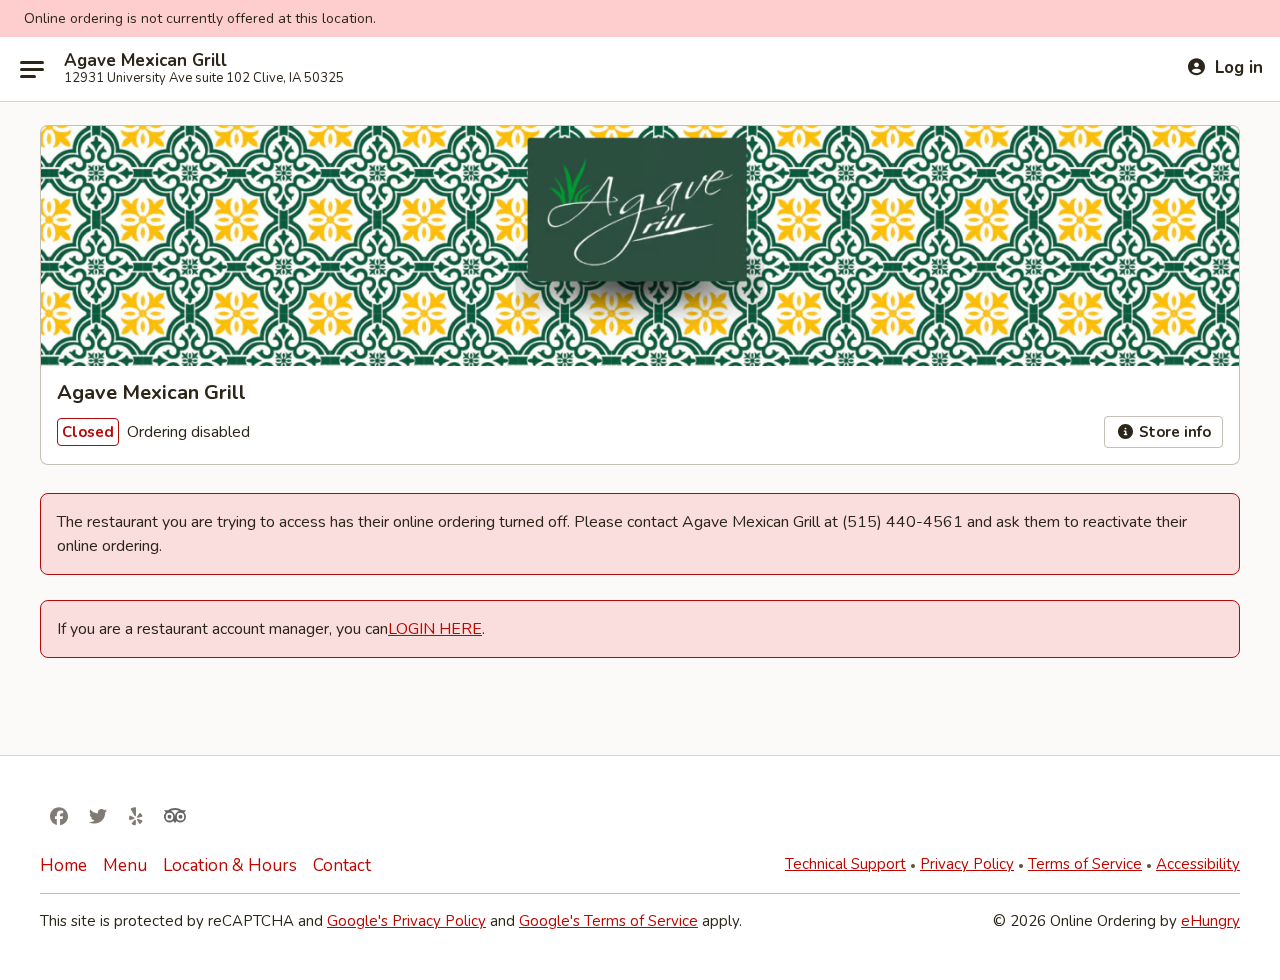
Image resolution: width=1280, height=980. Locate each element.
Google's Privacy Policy (406, 921)
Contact (342, 865)
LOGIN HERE (435, 629)
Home (63, 865)
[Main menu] (32, 69)
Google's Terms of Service (608, 921)
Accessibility (1198, 864)
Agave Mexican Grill (145, 61)
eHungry (1210, 921)
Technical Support (845, 864)
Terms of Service (1085, 864)
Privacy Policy (967, 864)
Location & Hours (230, 865)
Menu (125, 865)
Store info (1173, 432)
